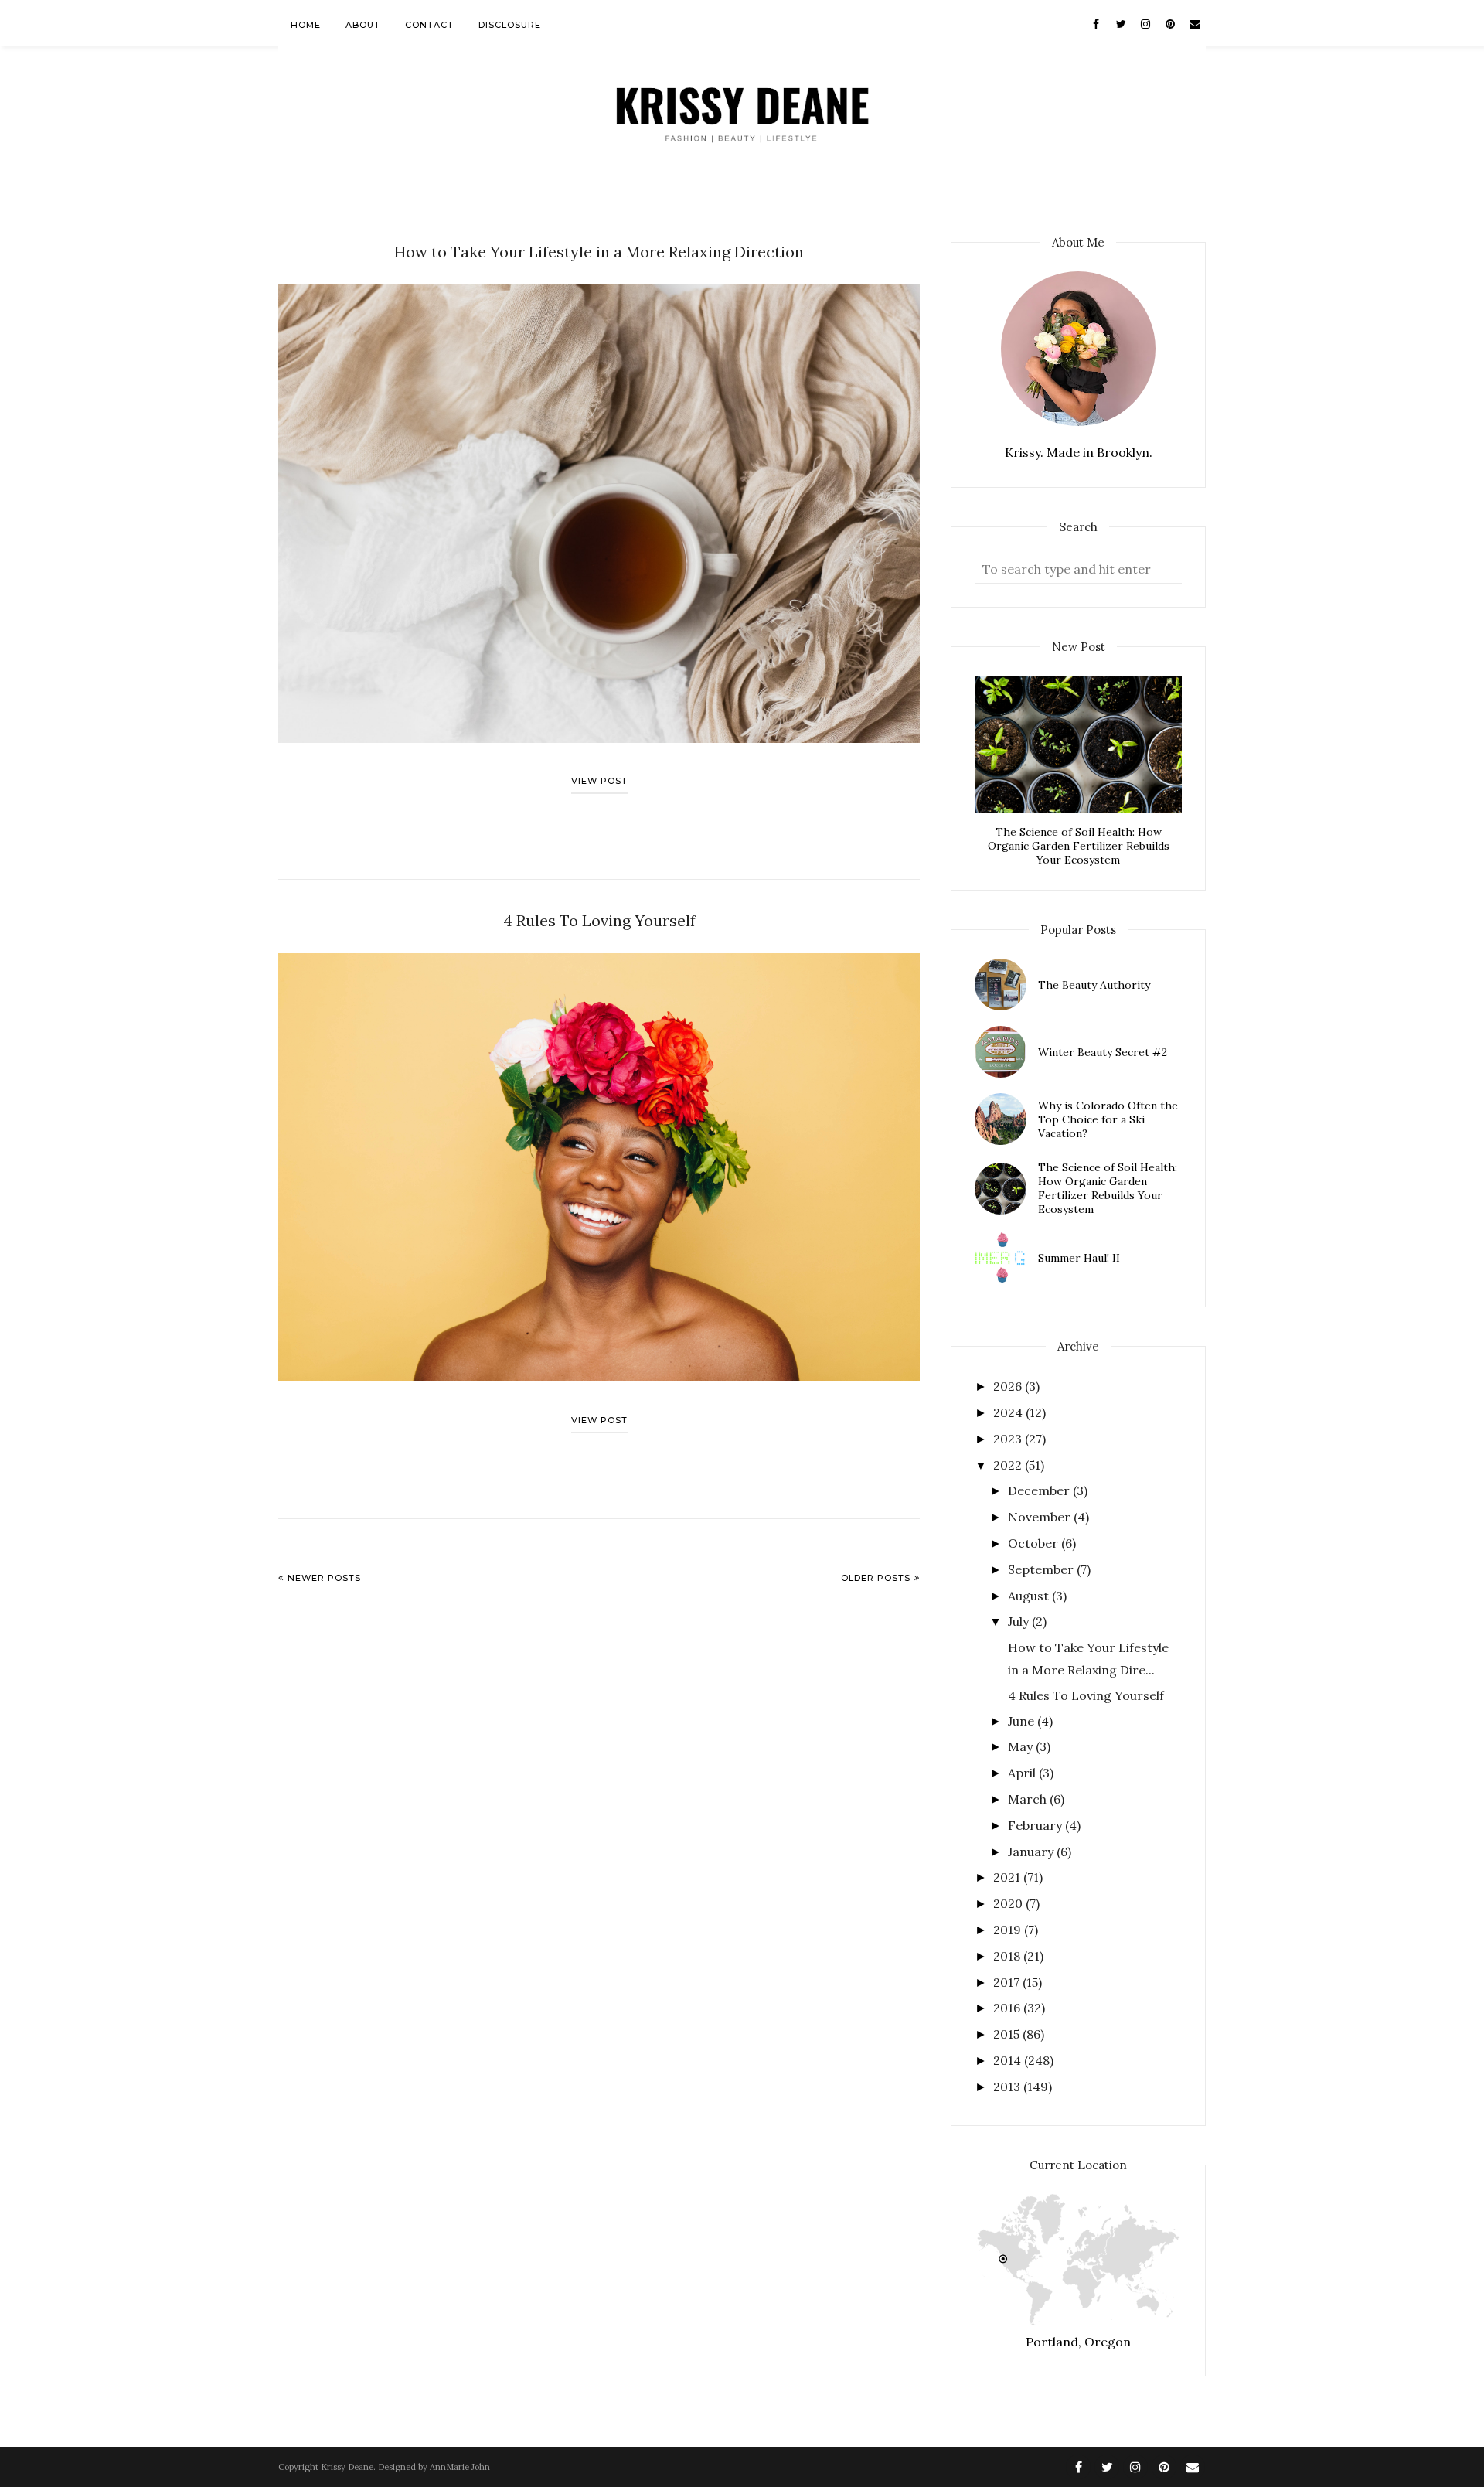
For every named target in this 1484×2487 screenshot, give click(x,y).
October (1035, 1543)
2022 (1009, 1465)
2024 (1009, 1412)
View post (599, 781)
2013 (1008, 2087)
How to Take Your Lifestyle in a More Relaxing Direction (599, 252)
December (1040, 1490)
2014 (1009, 2060)
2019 (1009, 1930)
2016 (1008, 2008)
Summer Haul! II (1079, 1258)
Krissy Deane (347, 2467)
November (1041, 1517)
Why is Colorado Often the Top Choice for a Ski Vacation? (1108, 1119)
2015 (1008, 2034)
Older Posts (876, 1578)
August (1030, 1596)
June (1023, 1721)
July (1020, 1621)
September (1042, 1569)
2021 (1008, 1877)
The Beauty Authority (1094, 985)
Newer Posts (324, 1578)
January (1032, 1852)
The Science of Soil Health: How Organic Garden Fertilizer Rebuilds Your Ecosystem (1079, 846)
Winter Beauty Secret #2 (1103, 1052)
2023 (1009, 1439)
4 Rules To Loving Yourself (599, 920)
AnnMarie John (460, 2467)
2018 (1008, 1956)
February (1036, 1825)
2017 (1008, 1982)
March (1029, 1799)
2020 (1009, 1903)
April (1023, 1773)
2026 (1009, 1386)
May (1022, 1746)
